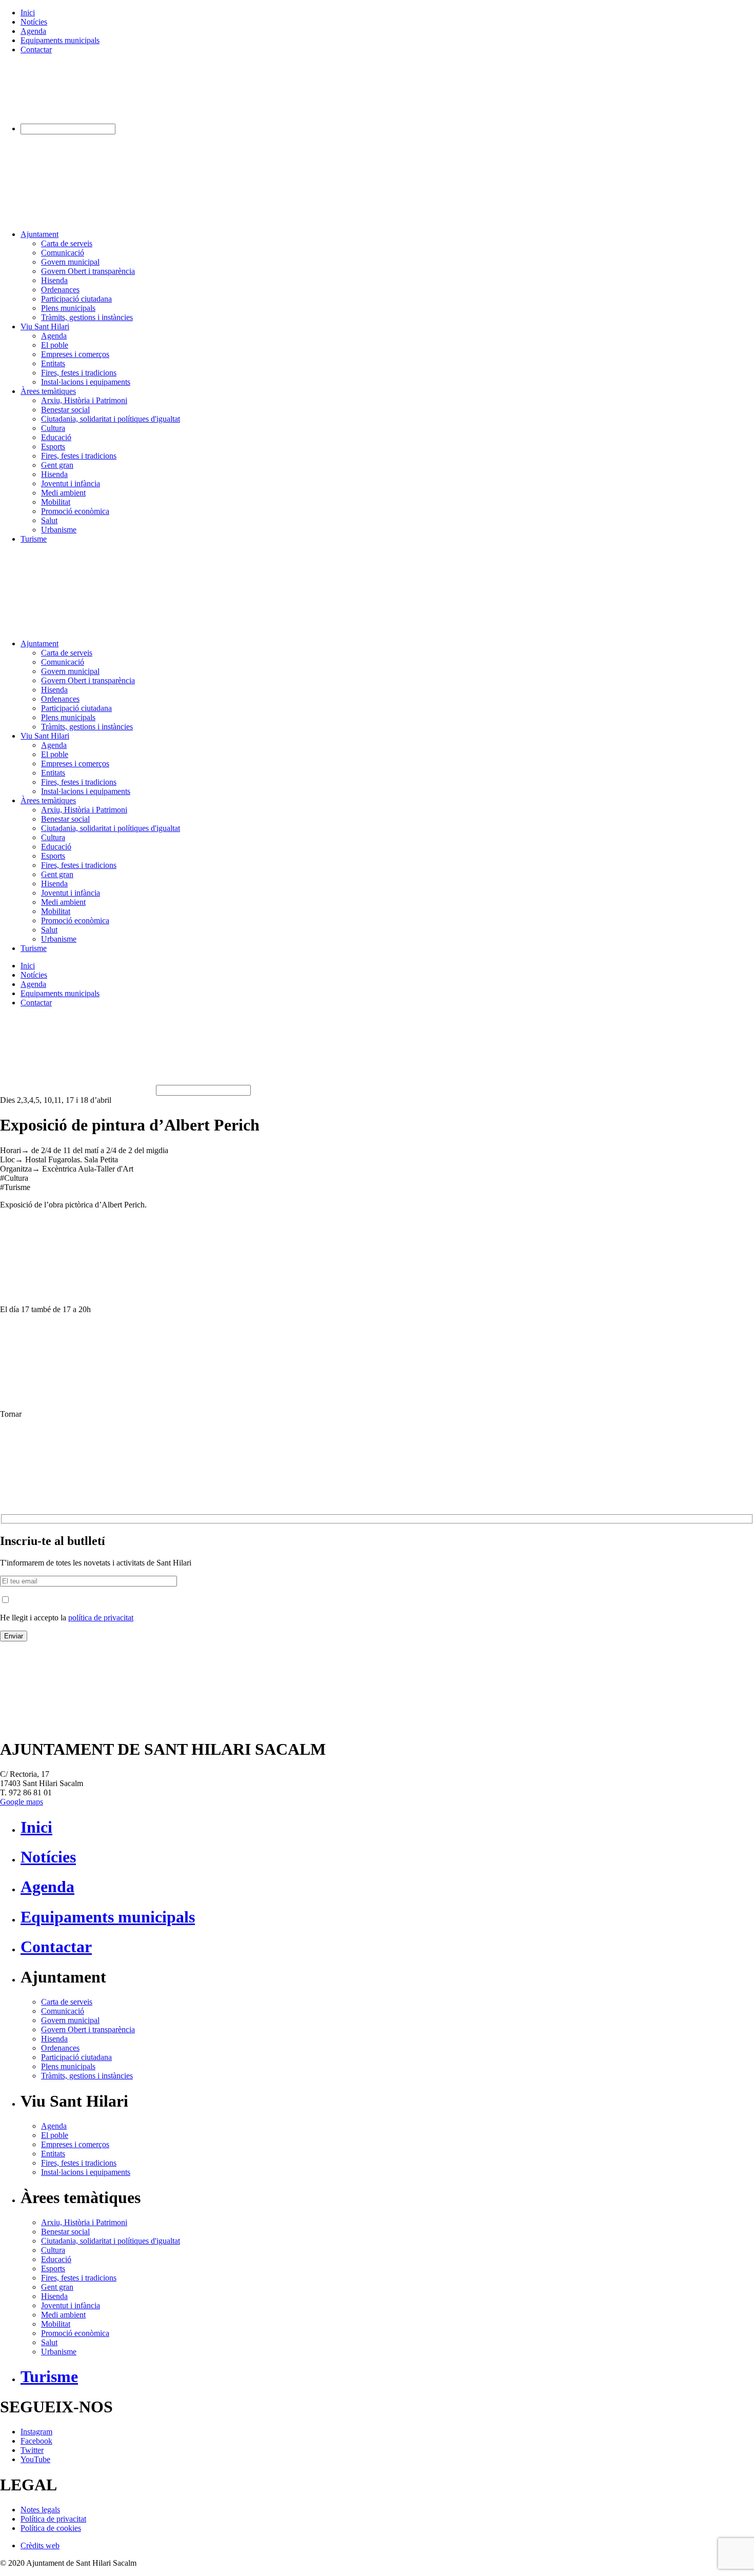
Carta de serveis (67, 243)
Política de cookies (51, 2528)
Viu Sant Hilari (45, 326)
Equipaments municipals (60, 40)
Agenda (33, 31)
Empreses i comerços (75, 354)
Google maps (22, 1802)
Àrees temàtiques (48, 391)
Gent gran (57, 465)
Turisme (34, 539)
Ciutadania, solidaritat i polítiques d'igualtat (111, 419)
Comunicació (63, 253)
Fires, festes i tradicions (79, 373)
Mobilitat (56, 502)
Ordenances (60, 290)
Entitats (53, 363)
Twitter (32, 2450)
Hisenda (54, 280)
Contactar (36, 49)
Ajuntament (39, 234)
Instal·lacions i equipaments (86, 382)
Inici (28, 13)
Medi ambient (63, 493)
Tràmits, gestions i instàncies (87, 317)
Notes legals (40, 2510)
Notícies (34, 22)
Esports (53, 447)
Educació (56, 437)
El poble (55, 345)
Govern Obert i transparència (88, 271)
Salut (49, 520)
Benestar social (65, 410)
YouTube (35, 2459)
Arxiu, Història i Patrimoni (84, 400)
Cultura (53, 428)
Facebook (36, 2441)
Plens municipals (68, 308)
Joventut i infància (71, 483)
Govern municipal (70, 262)
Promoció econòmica (75, 511)
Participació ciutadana (76, 299)
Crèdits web (40, 2545)
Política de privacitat (53, 2519)
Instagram (36, 2432)
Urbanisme (59, 530)
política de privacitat (101, 1618)
